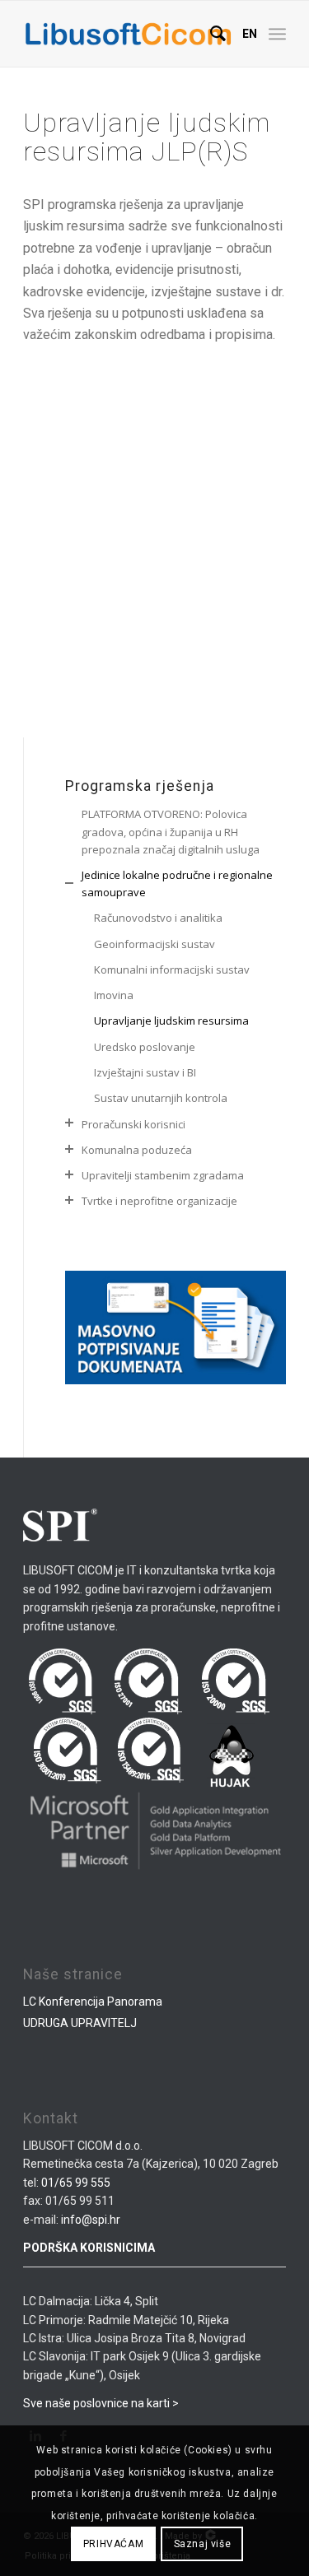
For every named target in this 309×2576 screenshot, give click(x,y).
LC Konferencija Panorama (93, 2002)
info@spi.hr (91, 2220)
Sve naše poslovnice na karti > (101, 2403)
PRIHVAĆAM (113, 2544)
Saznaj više (203, 2544)
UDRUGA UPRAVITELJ (80, 2023)
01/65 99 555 (76, 2183)
